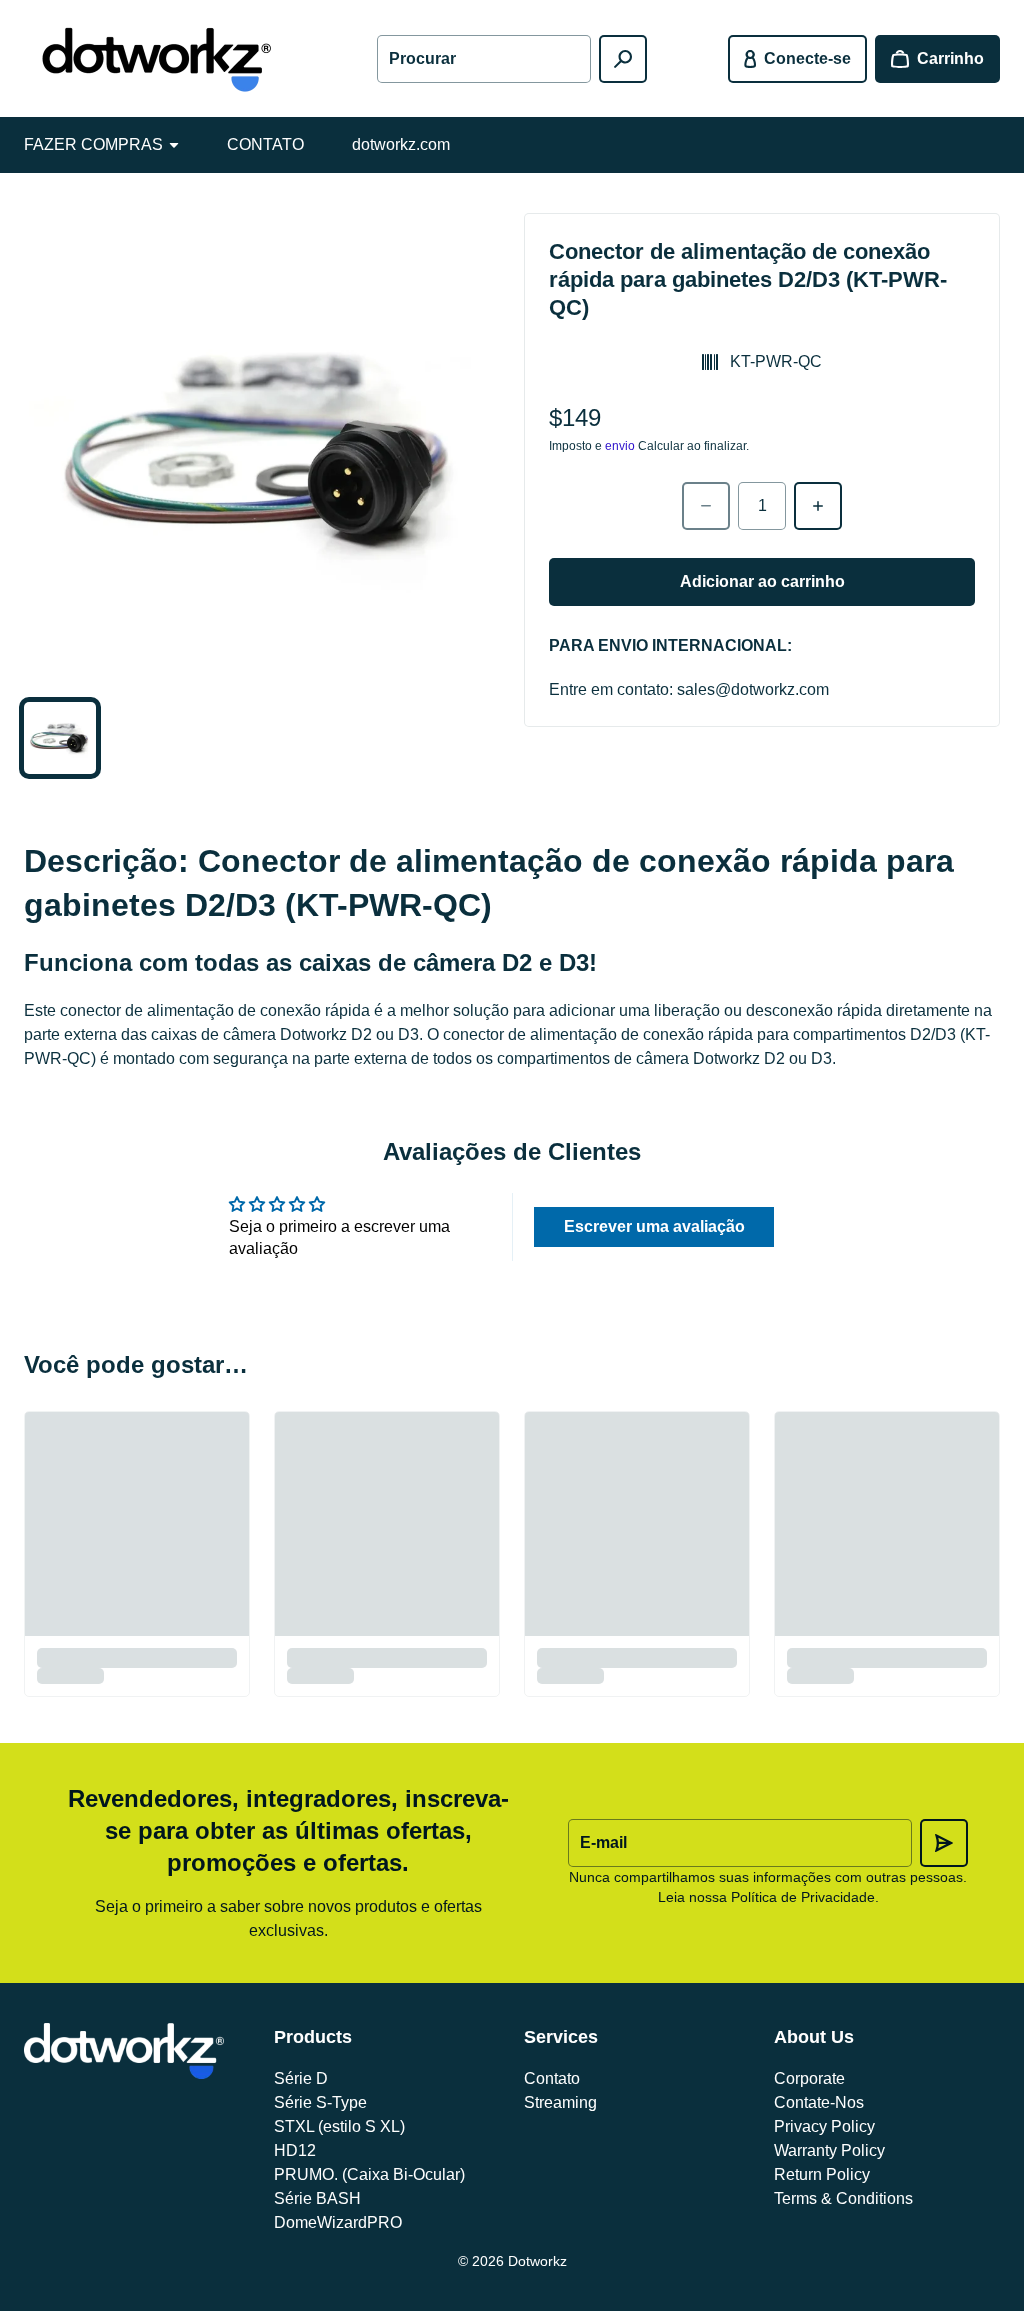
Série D (301, 2078)
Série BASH (317, 2198)
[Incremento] (818, 506)
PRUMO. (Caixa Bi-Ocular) (369, 2174)
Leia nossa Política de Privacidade (766, 1897)
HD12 (295, 2150)
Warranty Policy (829, 2150)
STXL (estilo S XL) (339, 2126)
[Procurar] (623, 59)
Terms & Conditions (843, 2198)
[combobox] (483, 59)
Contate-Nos (819, 2102)
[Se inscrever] (944, 1843)
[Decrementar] (706, 506)
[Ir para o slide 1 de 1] (60, 738)
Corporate (809, 2078)
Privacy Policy (824, 2126)
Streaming (560, 2102)
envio (620, 446)
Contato (552, 2078)
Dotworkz (537, 2261)
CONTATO (265, 144)
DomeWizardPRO (338, 2222)
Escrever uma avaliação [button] (654, 1226)
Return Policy (822, 2174)
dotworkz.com (401, 144)
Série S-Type (320, 2102)
